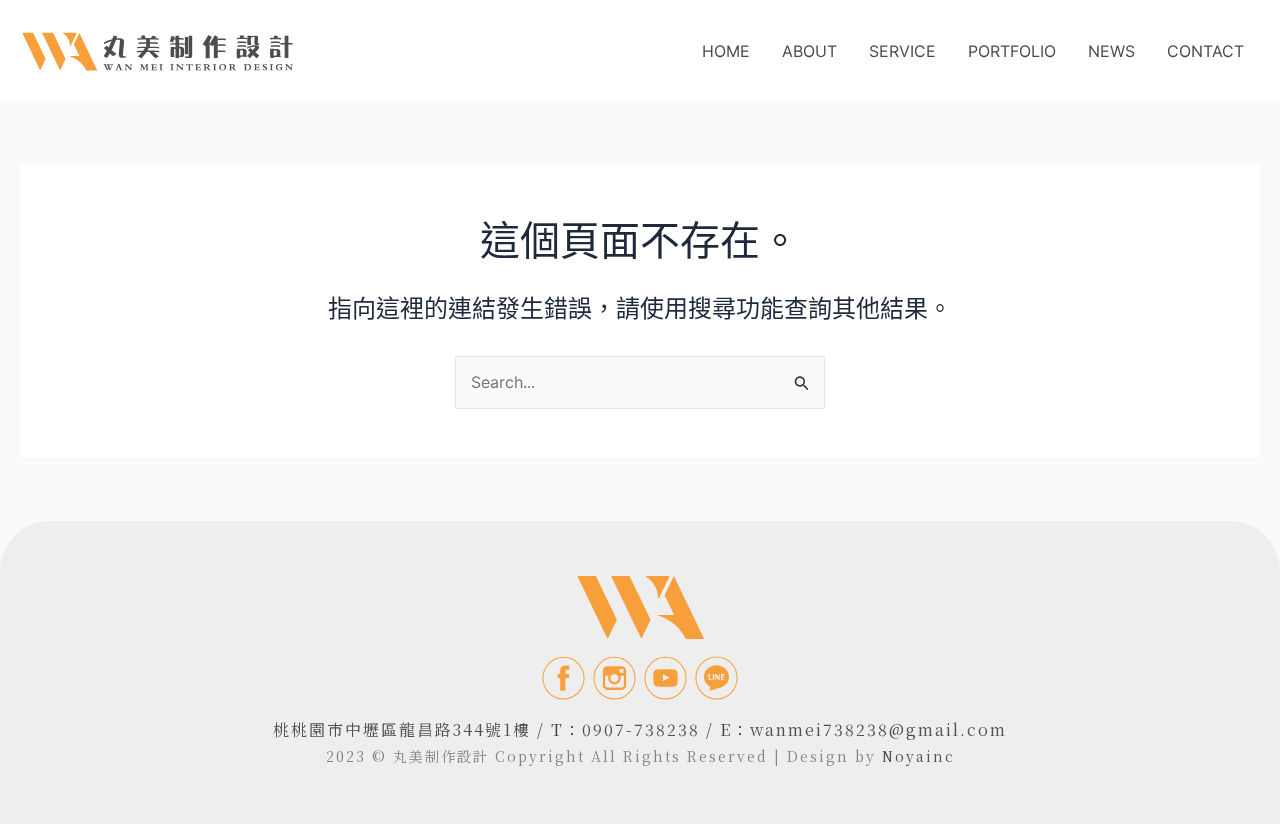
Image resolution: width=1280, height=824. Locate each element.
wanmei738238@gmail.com (878, 729)
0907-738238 (641, 729)
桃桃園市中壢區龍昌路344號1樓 (402, 729)
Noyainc (918, 756)
